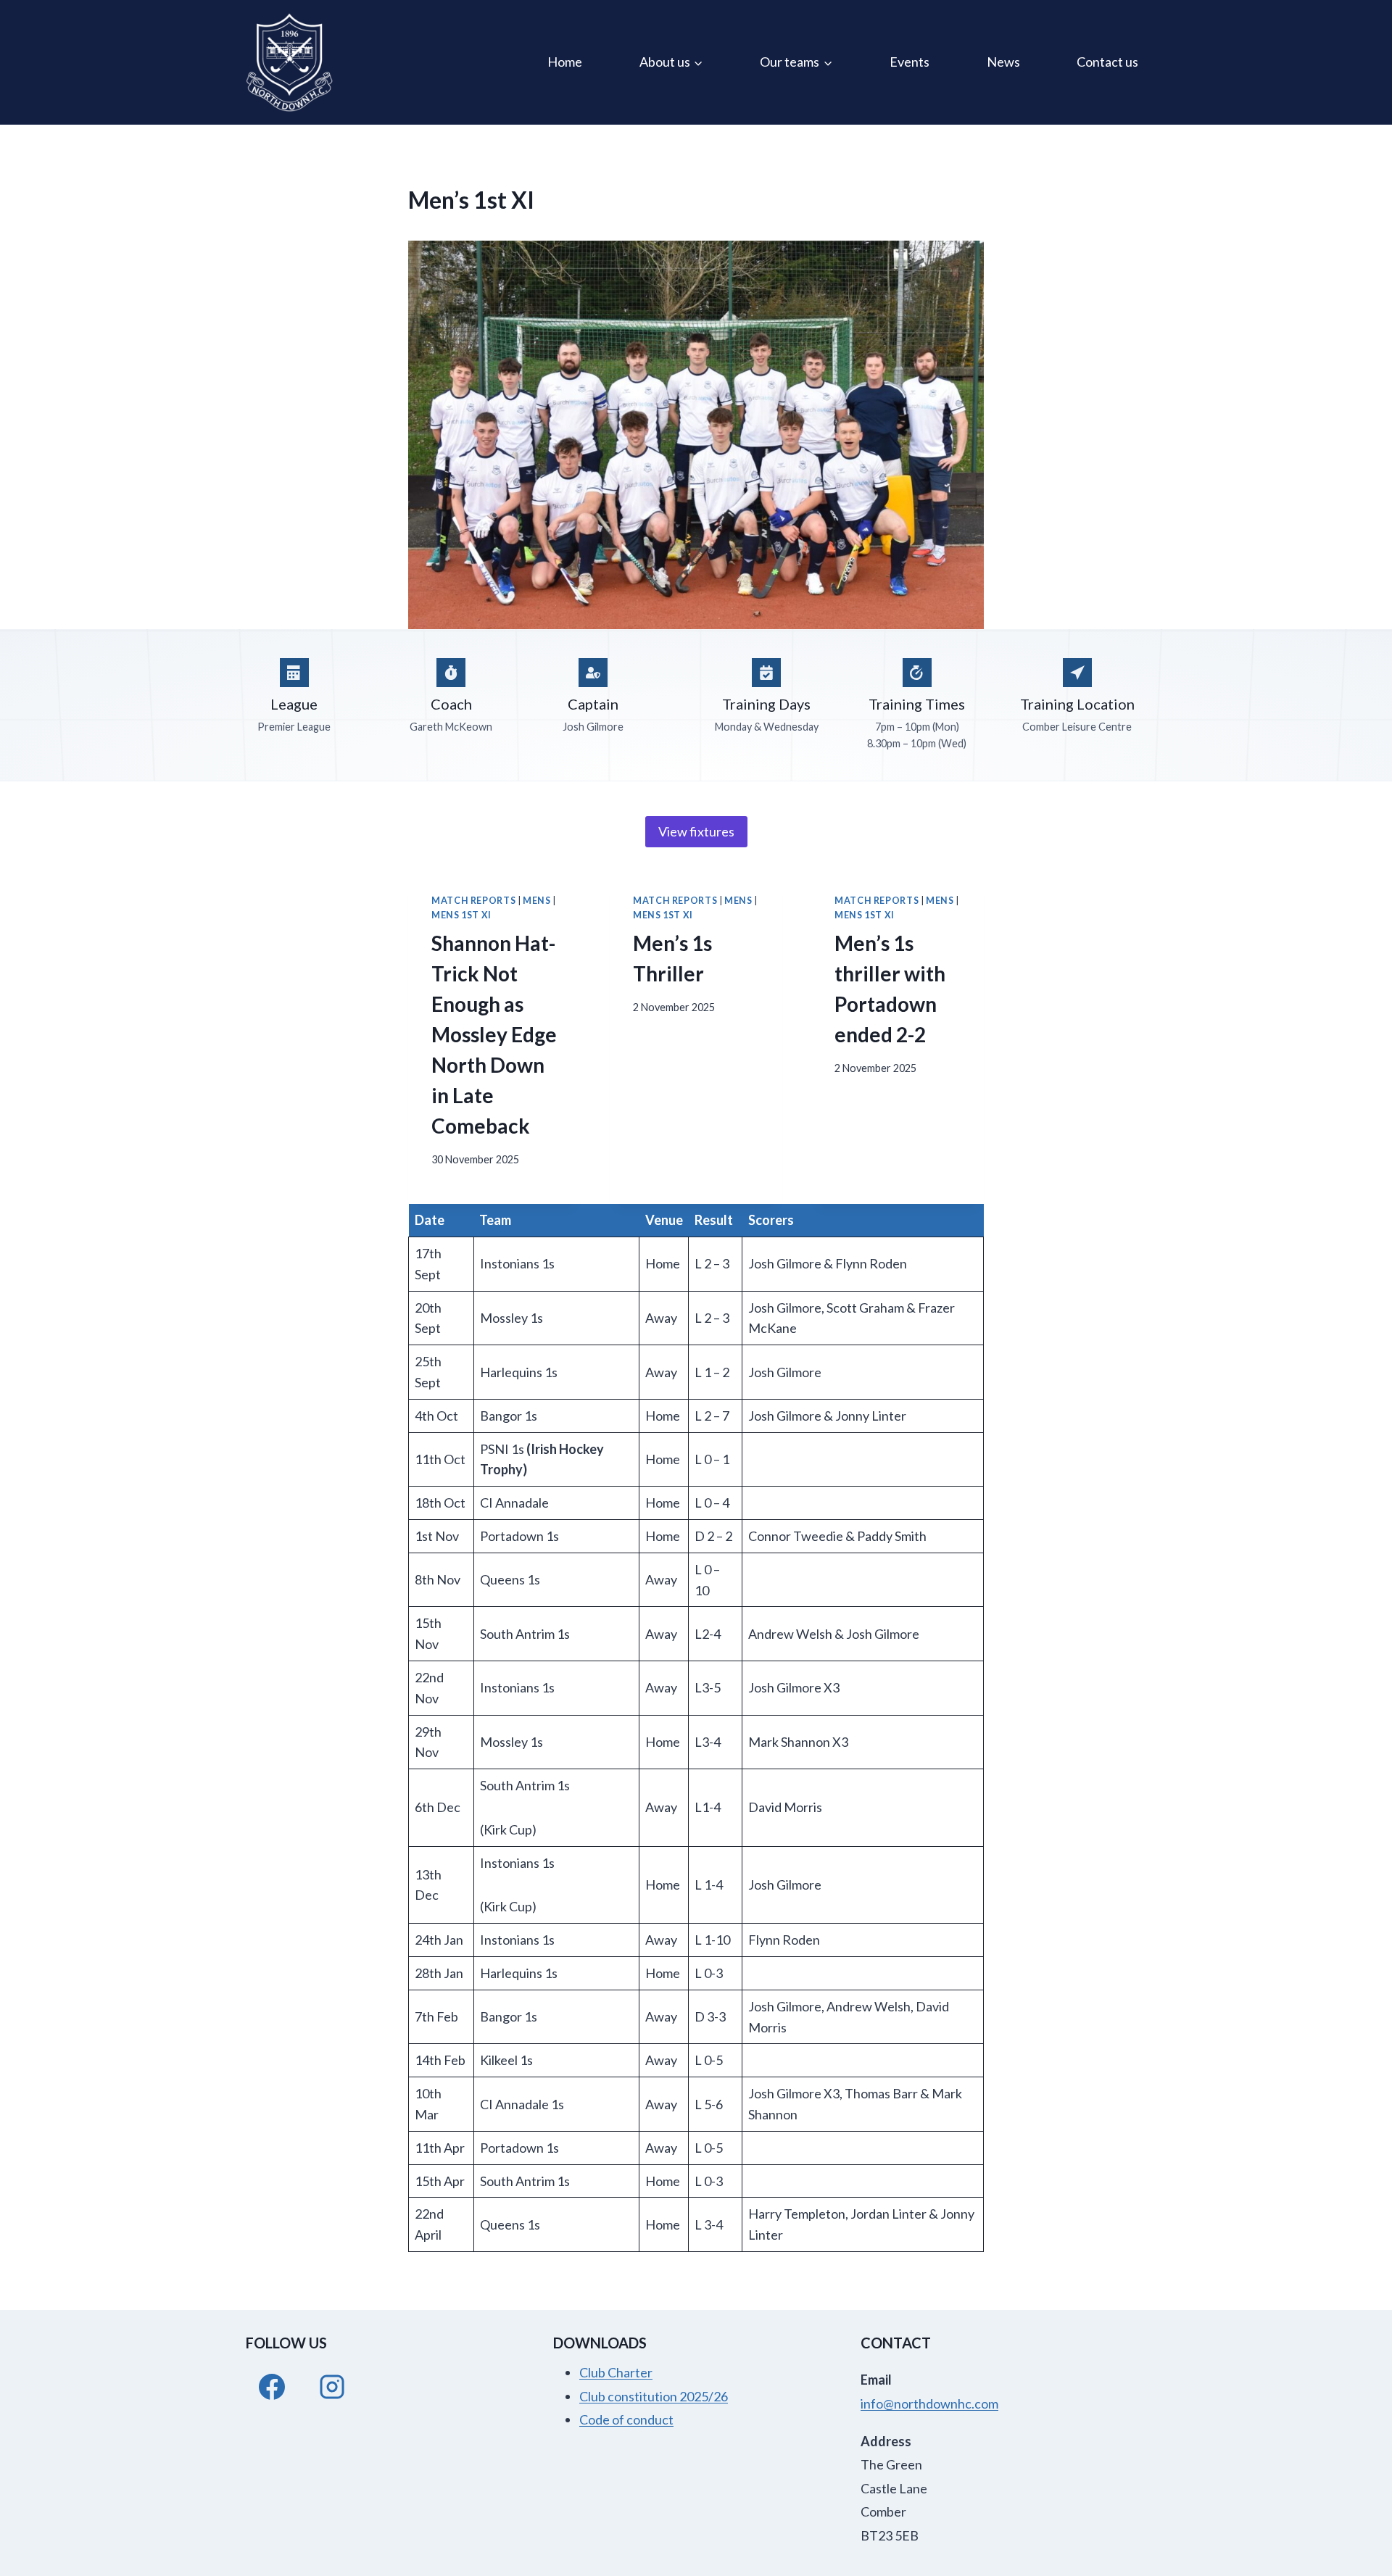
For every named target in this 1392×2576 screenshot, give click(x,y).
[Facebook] (272, 2387)
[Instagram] (332, 2387)
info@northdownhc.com (929, 2403)
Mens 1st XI (461, 915)
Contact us (1107, 62)
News (1003, 62)
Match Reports (473, 901)
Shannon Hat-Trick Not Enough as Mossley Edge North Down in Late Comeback (494, 1034)
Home (565, 62)
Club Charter (616, 2372)
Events (910, 62)
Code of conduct (626, 2419)
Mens (537, 901)
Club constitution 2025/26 (654, 2396)
